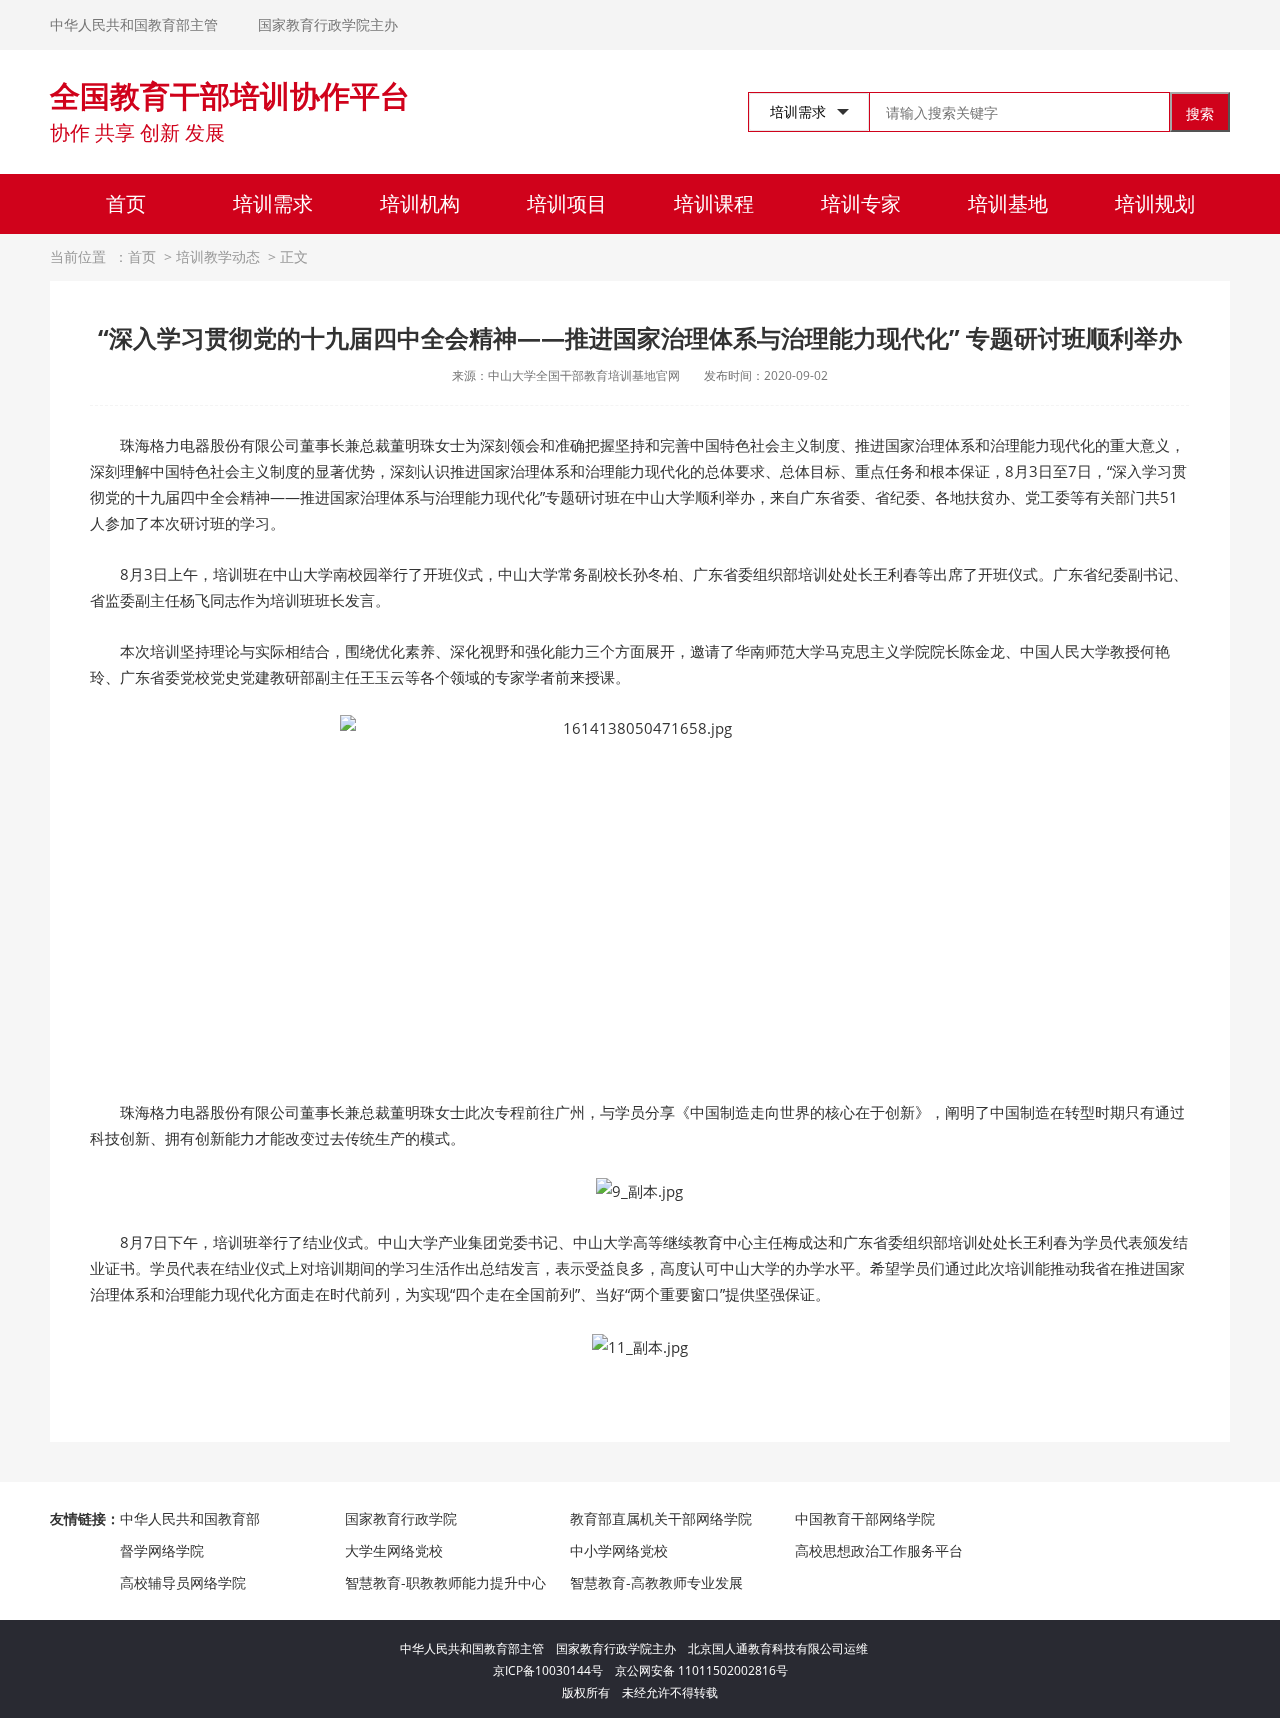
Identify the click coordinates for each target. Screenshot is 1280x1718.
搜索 (1200, 113)
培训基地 (1008, 203)
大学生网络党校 (394, 1550)
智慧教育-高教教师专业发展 (656, 1582)
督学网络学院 (162, 1550)
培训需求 (273, 203)
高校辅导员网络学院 (183, 1582)
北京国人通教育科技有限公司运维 (778, 1648)
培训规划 (1155, 203)
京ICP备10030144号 (554, 1670)
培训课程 (714, 203)
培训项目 (567, 203)
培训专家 (861, 203)
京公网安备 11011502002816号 (701, 1670)
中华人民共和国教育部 (190, 1518)
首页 (126, 203)
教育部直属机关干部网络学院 (661, 1518)
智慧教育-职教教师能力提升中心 (445, 1582)
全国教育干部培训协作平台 (230, 95)
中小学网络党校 (619, 1550)
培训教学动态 (218, 256)
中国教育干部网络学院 (865, 1518)
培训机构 (420, 203)
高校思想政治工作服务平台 (879, 1550)
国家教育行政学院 (401, 1518)
